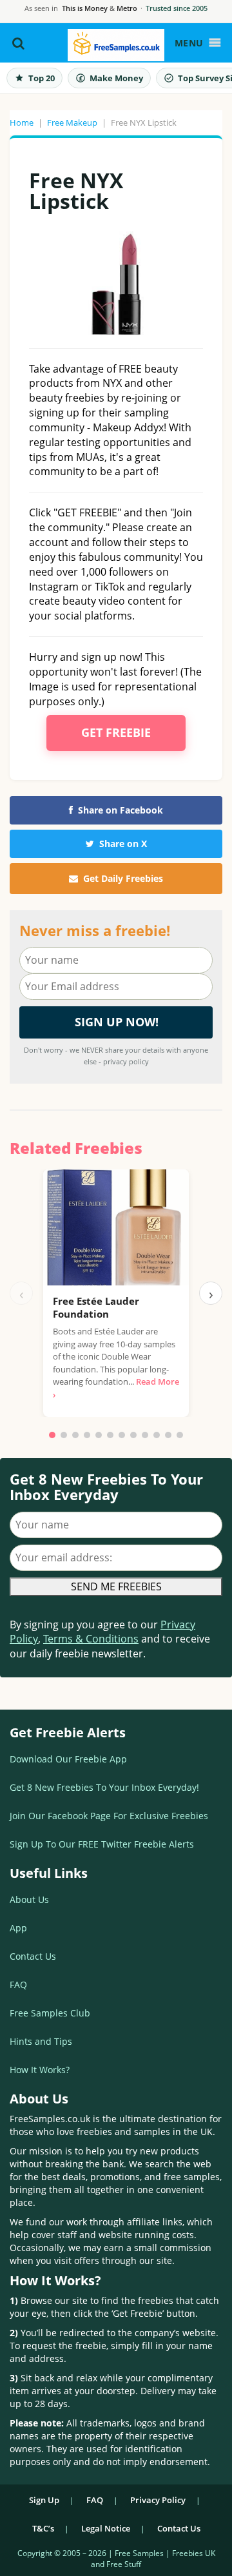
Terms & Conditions (91, 1639)
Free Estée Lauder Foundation (96, 1307)
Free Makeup (72, 122)
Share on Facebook (121, 810)
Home (22, 122)
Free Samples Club (50, 2013)
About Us (29, 1899)
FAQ (18, 1985)
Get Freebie (116, 732)
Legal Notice (106, 2528)
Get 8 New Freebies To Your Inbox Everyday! (104, 1787)
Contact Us (33, 1956)
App (18, 1928)
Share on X (123, 844)
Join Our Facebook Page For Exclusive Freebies (109, 1816)
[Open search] (18, 43)
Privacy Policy (158, 2500)
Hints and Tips (41, 2041)
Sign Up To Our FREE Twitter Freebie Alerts (102, 1844)
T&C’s (43, 2528)
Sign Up (44, 2500)
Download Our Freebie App (68, 1759)
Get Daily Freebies (123, 878)
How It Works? (40, 2070)
